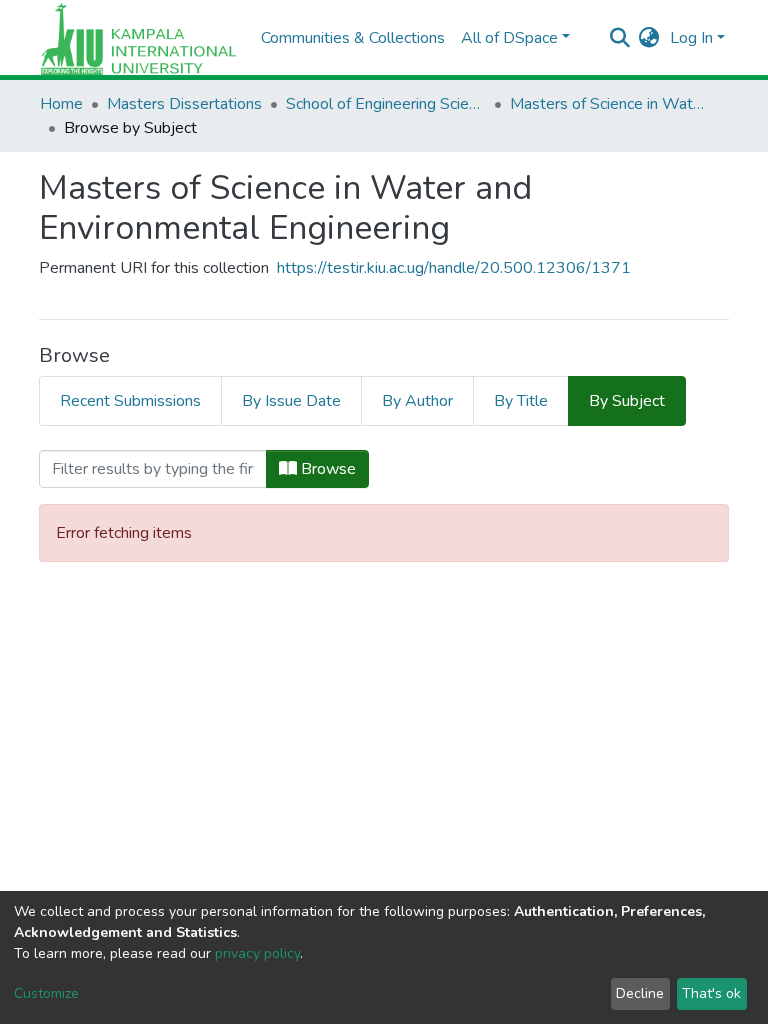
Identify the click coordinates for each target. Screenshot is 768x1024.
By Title (521, 401)
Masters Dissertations (184, 104)
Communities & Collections (353, 38)
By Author (417, 401)
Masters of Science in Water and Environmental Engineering (610, 104)
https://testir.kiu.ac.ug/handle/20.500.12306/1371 (454, 268)
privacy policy (257, 953)
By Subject (627, 401)
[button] (649, 38)
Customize (46, 993)
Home (61, 104)
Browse (326, 469)
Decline (640, 993)
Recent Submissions (130, 401)
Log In (691, 38)
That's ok (711, 993)
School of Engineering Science (386, 104)
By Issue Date (291, 401)
